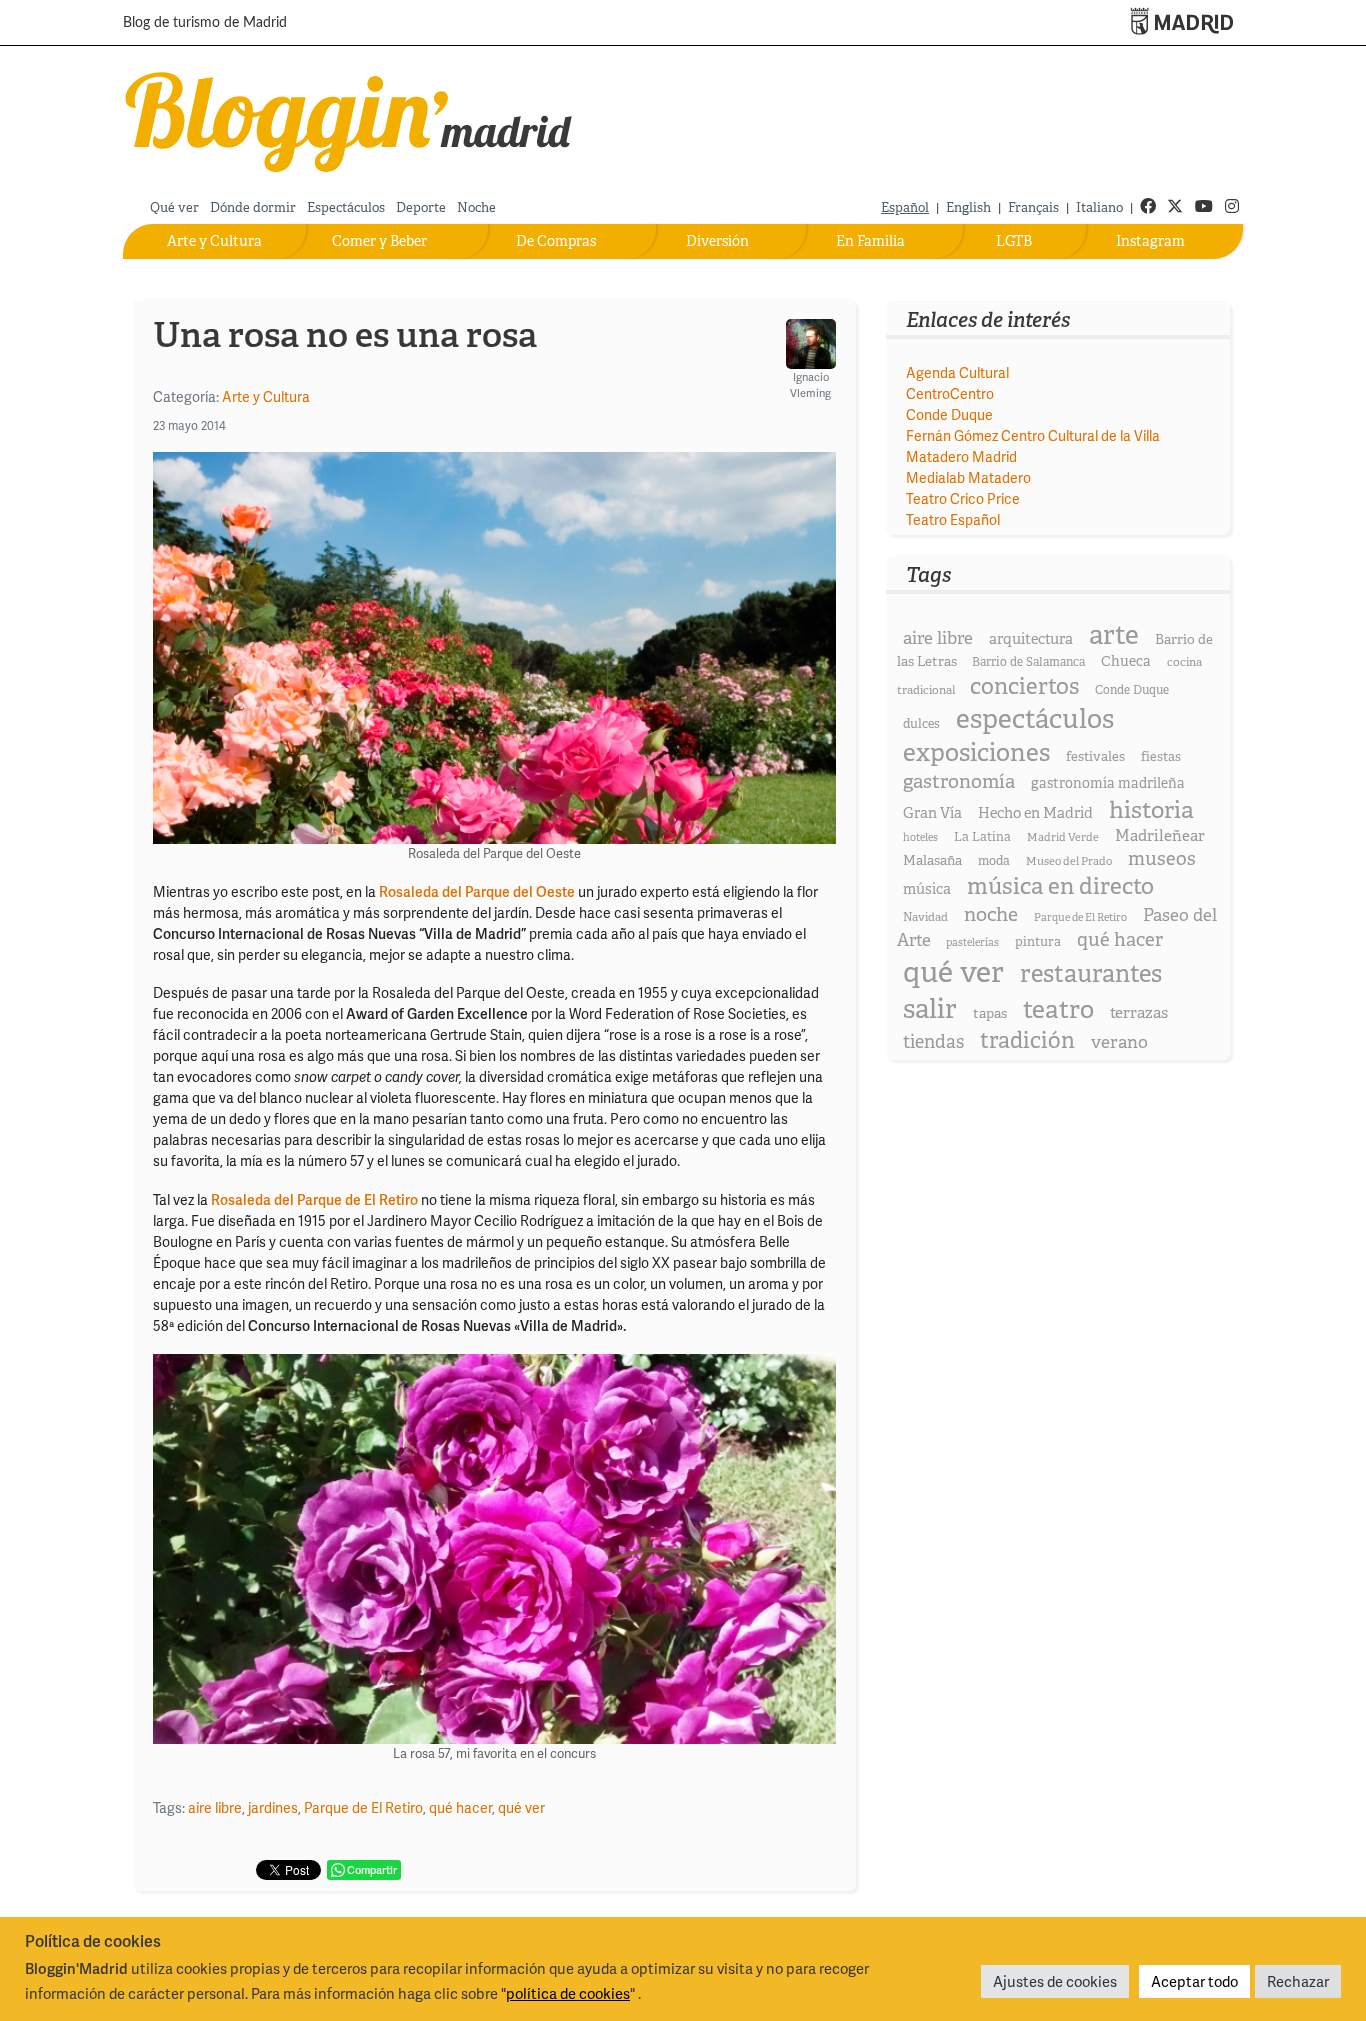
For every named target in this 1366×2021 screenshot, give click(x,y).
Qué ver (174, 207)
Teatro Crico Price (963, 498)
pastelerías (972, 942)
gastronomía (959, 781)
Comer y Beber (379, 241)
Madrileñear (1160, 835)
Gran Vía (932, 813)
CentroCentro (950, 393)
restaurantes (1091, 973)
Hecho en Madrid (1035, 813)
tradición (1027, 1040)
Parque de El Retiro (363, 1807)
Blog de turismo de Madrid (205, 23)
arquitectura (1031, 639)
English (968, 207)
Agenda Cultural (957, 372)
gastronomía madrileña (1108, 783)
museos (1162, 858)
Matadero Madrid (961, 456)
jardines (273, 1807)
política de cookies (568, 1993)
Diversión (717, 241)
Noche (476, 207)
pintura (1038, 941)
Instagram (1150, 241)
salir (930, 1008)
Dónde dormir (253, 207)
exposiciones (976, 752)
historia (1151, 809)
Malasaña (932, 860)
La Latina (982, 836)
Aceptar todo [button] (1194, 1981)
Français (1033, 207)
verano (1119, 1041)
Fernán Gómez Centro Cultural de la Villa (1033, 435)
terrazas (1139, 1012)
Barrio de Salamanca (1028, 662)
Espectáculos (346, 207)
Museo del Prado (1069, 861)
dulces (921, 723)
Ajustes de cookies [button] (1055, 1981)
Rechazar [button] (1298, 1981)
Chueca (1126, 661)
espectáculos (1035, 718)
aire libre (215, 1807)
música (927, 889)
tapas (990, 1013)
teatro (1058, 1009)
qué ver (521, 1807)
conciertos (1024, 686)
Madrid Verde (1063, 837)
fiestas (1161, 756)
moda (994, 860)
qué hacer (460, 1807)
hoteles (920, 837)
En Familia (870, 241)
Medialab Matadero (968, 477)
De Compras (556, 241)
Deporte (421, 207)
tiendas (933, 1042)
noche (991, 914)
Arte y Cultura (214, 241)
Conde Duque (949, 414)
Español (905, 207)
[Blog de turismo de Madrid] (349, 117)
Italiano (1099, 207)
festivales (1095, 756)
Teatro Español (953, 519)
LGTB (1014, 241)
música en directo (1060, 886)
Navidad (925, 917)
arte (1114, 634)
